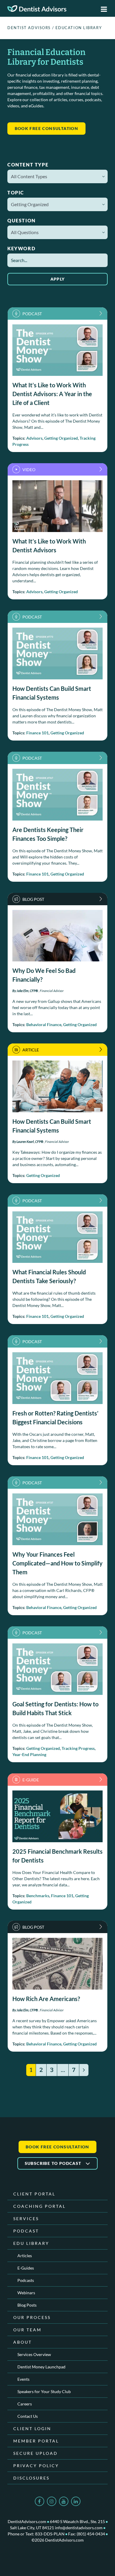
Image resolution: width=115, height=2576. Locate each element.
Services (26, 2219)
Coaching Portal (40, 2206)
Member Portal (36, 2441)
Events (23, 2379)
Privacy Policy (36, 2466)
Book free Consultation (47, 128)
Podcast (26, 2231)
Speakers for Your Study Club (44, 2391)
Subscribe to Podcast (54, 2163)
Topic (16, 192)
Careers (25, 2404)
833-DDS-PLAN (50, 2534)
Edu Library (31, 2243)
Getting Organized (61, 438)
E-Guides (26, 2268)
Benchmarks (38, 1896)
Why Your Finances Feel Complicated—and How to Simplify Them (57, 1563)
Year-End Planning (29, 1754)
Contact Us (28, 2416)
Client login (32, 2429)
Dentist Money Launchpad (41, 2367)
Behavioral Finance (44, 1024)
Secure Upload (36, 2453)
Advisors (34, 438)
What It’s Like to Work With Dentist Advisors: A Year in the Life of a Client (52, 394)
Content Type (28, 165)
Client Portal (34, 2194)
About (23, 2342)
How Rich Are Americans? (46, 1999)
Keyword (21, 248)
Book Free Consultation (57, 2147)
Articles (25, 2256)
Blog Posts (27, 2305)
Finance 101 (37, 733)
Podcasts (26, 2280)
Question (22, 220)
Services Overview (34, 2354)
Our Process (32, 2317)
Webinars (26, 2293)
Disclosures (31, 2478)
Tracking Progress (78, 1748)
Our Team (27, 2330)
